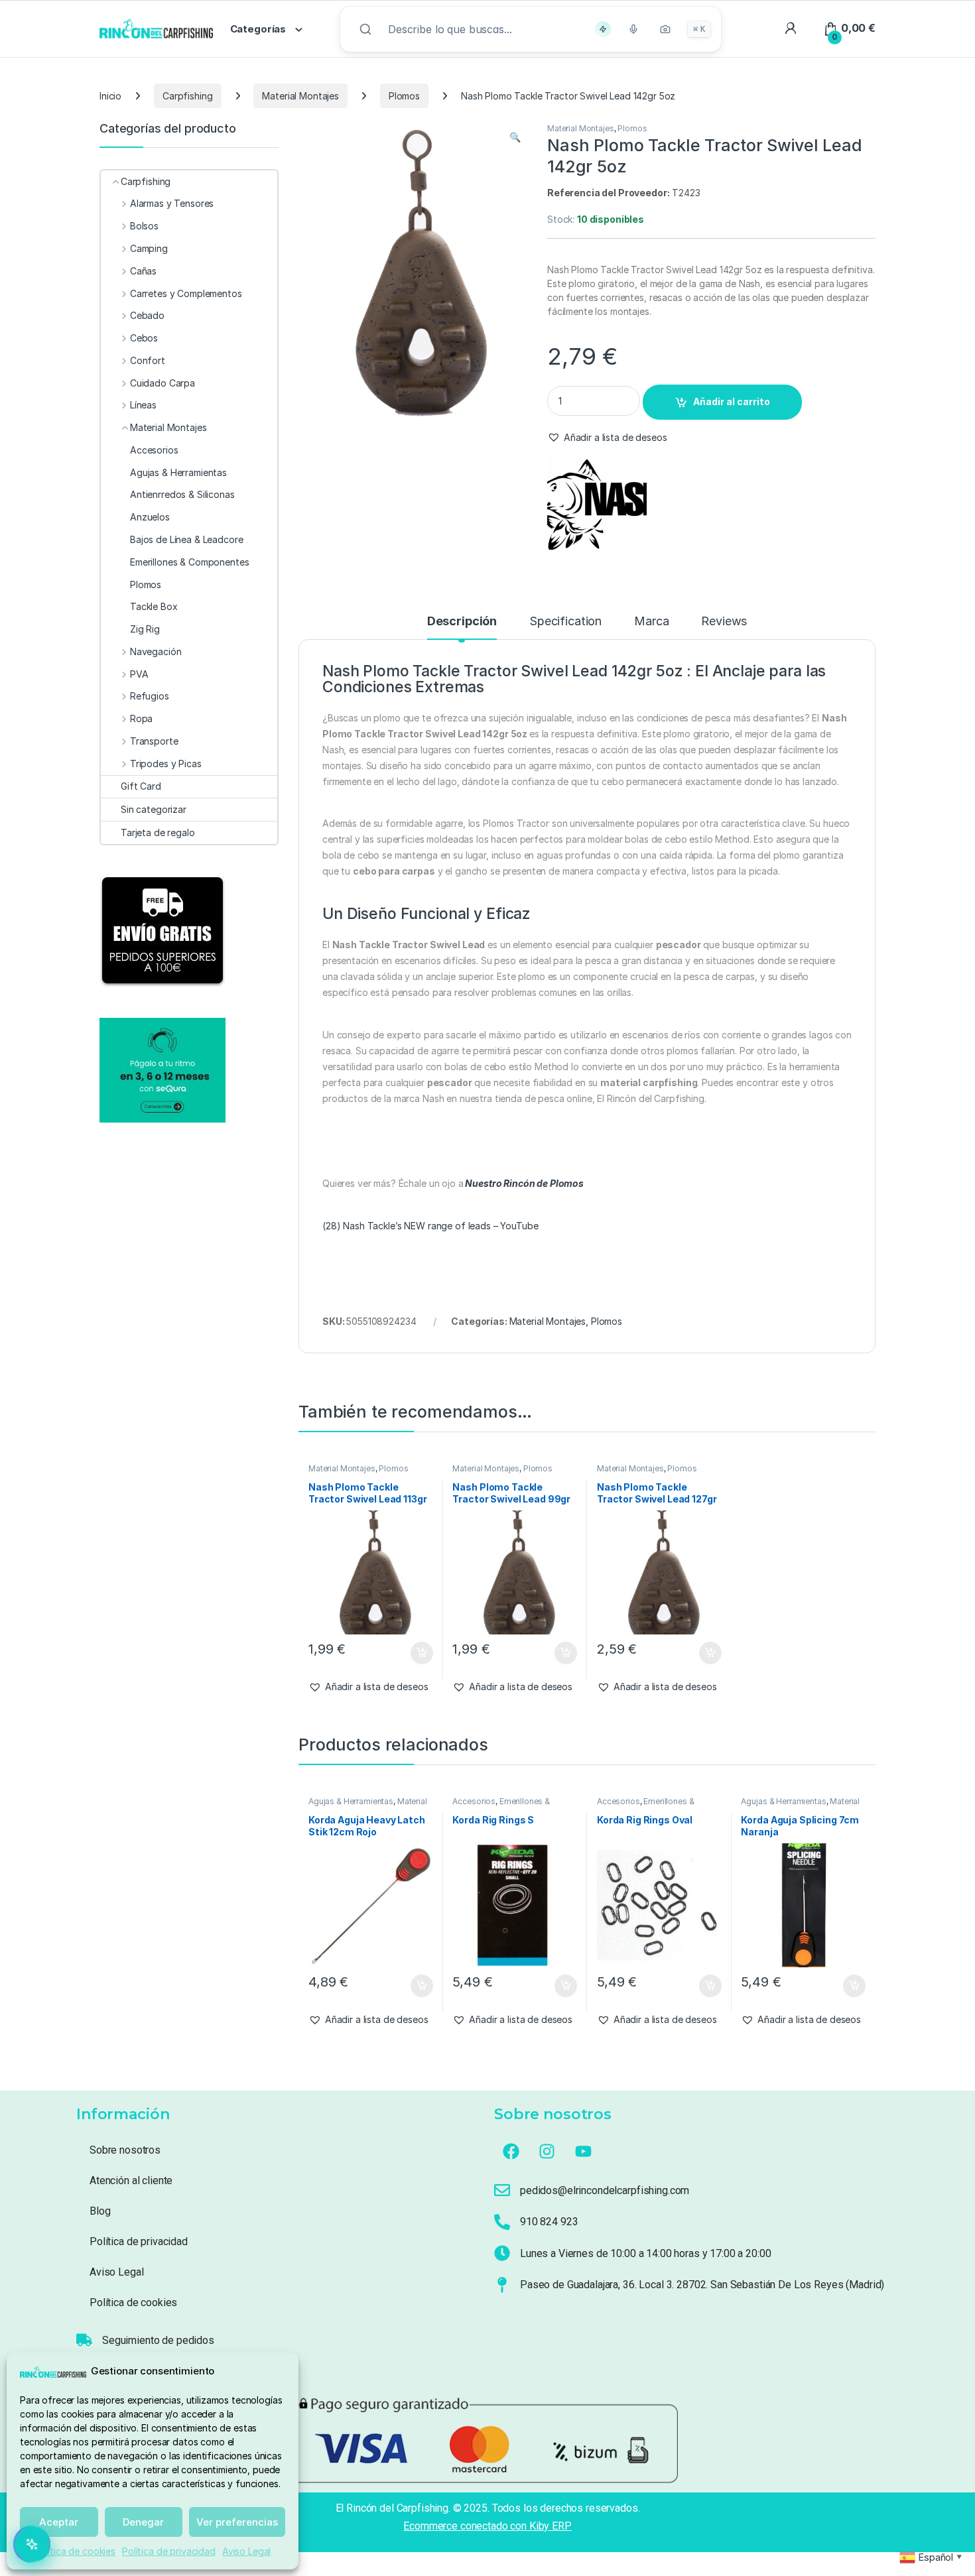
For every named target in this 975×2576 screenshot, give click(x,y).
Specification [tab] (565, 622)
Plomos (404, 96)
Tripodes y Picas (166, 764)
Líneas (143, 405)
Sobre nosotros (125, 2150)
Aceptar (59, 2522)
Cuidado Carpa (162, 383)
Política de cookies (75, 2551)
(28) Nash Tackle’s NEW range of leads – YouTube (430, 1226)
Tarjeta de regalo (158, 832)
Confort (148, 360)
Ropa (141, 718)
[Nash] (597, 505)
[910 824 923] (502, 2222)
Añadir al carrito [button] (419, 1653)
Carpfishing (187, 96)
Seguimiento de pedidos (158, 2340)
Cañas (143, 271)
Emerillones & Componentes (501, 1806)
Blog (100, 2211)
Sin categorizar (154, 809)
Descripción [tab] (462, 622)
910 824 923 (549, 2222)
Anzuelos (150, 517)
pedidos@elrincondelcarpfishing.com (605, 2190)
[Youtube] (584, 2152)
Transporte (154, 741)
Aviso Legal (246, 2551)
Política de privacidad (169, 2551)
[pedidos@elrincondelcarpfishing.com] (502, 2190)
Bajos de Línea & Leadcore (187, 539)
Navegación (156, 651)
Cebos (144, 338)
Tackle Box (154, 606)
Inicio (110, 96)
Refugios (150, 696)
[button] (515, 137)
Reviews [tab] (724, 622)
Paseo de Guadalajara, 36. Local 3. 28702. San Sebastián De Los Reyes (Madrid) (702, 2285)
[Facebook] (511, 2152)
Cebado (147, 315)
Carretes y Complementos (186, 293)
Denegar (143, 2522)
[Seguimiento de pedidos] (84, 2340)
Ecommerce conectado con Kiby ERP (487, 2526)
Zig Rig (145, 629)
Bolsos (144, 226)
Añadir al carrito (732, 401)
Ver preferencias (237, 2522)
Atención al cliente (131, 2180)
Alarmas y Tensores (172, 203)
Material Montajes (300, 96)
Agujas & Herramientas (351, 1801)
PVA (139, 674)
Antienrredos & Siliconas (182, 494)
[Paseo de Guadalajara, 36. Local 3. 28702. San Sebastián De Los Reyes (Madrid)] (502, 2285)
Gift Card (141, 786)
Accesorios (474, 1801)
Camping (149, 248)
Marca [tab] (651, 622)
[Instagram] (547, 2152)
